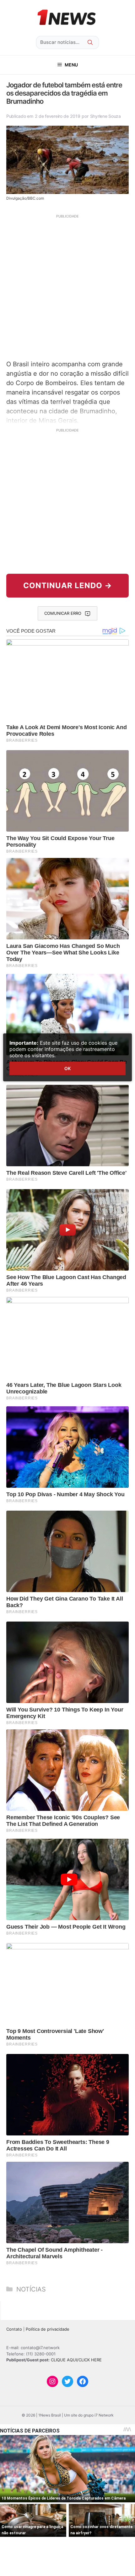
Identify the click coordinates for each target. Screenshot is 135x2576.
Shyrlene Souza (105, 116)
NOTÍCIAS (31, 2289)
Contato (14, 2329)
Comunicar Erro (63, 613)
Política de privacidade (48, 2329)
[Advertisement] (67, 286)
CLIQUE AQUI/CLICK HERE (76, 2360)
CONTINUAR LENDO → (68, 585)
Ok (67, 1068)
